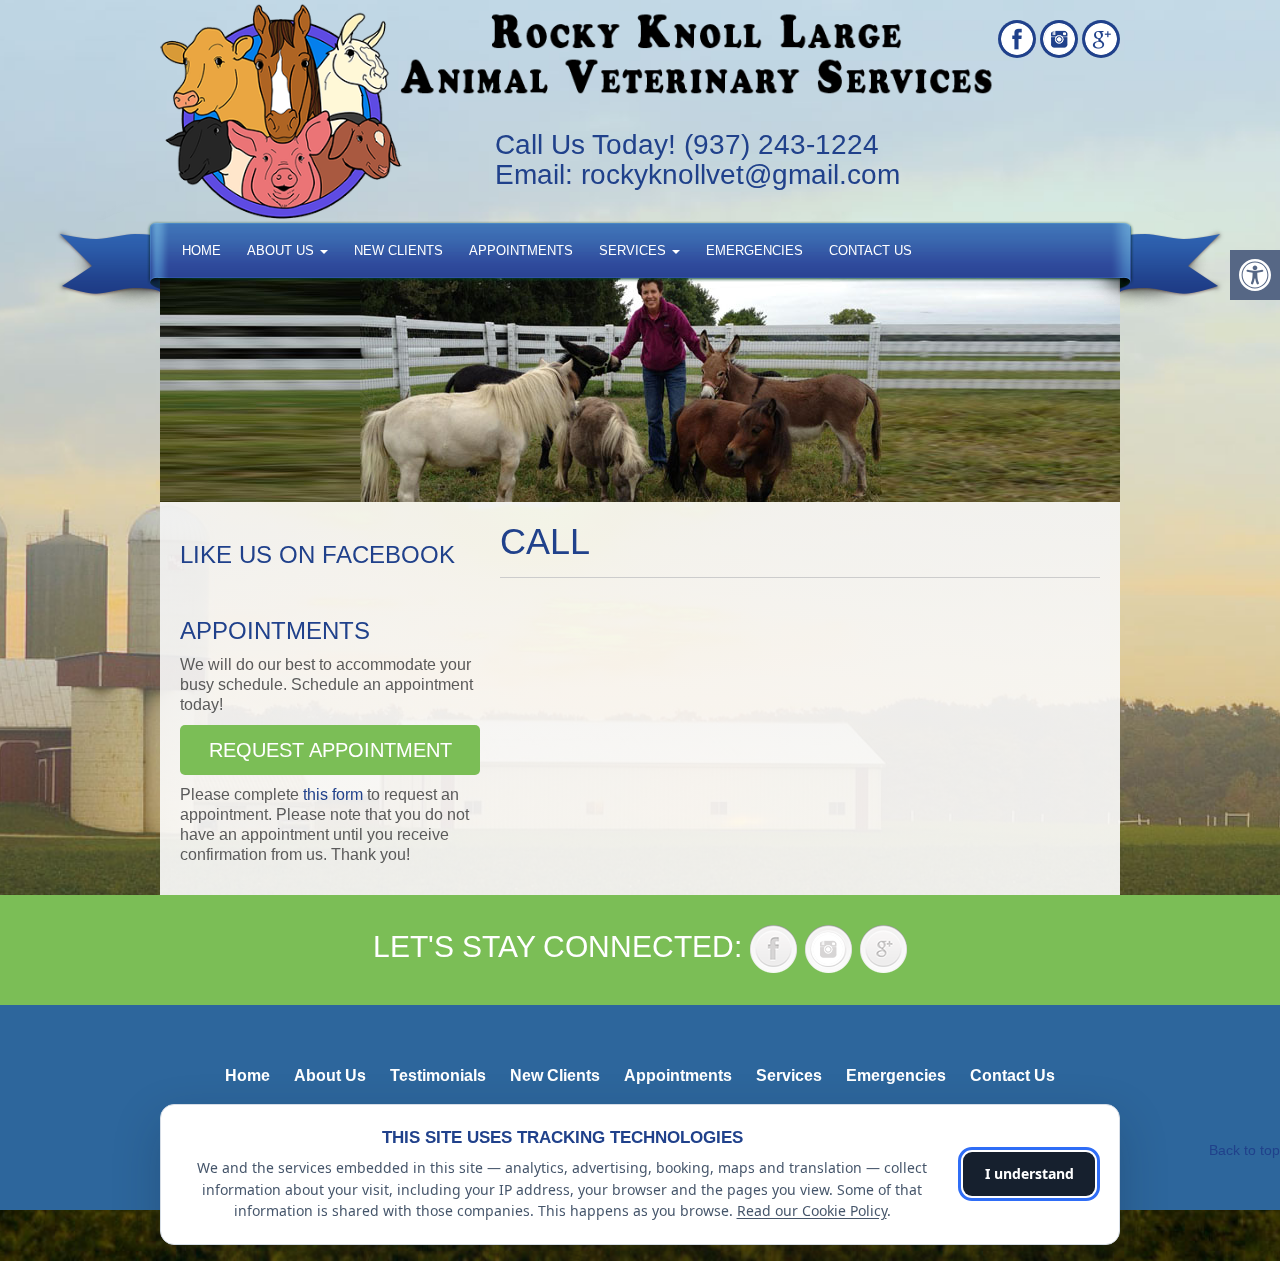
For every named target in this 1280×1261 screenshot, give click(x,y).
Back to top (1244, 1150)
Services (634, 250)
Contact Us (870, 250)
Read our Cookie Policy (812, 1210)
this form (333, 794)
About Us (282, 250)
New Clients (398, 250)
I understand (1029, 1173)
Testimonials (438, 1075)
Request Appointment (330, 750)
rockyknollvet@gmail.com (740, 174)
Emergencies (754, 250)
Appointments (521, 250)
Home (201, 250)
